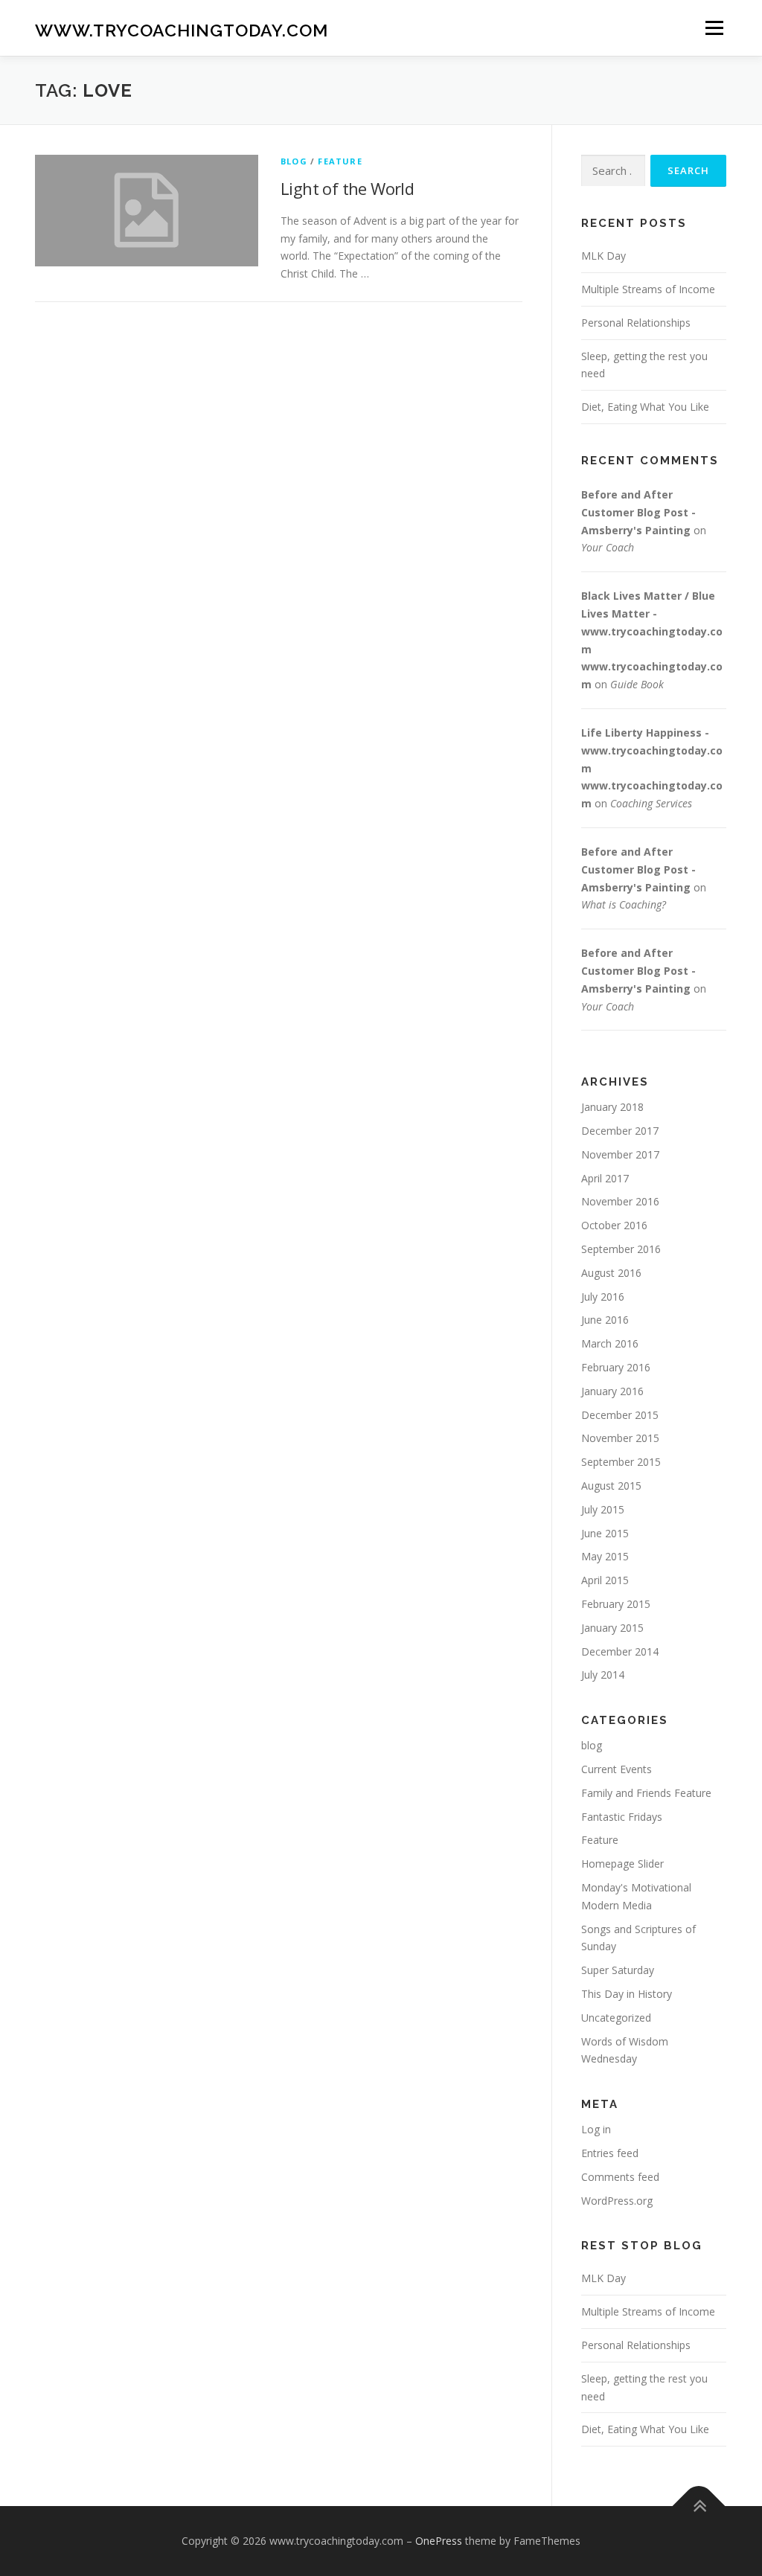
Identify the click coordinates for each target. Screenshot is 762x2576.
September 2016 (621, 1249)
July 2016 (603, 1297)
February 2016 (616, 1367)
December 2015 (620, 1415)
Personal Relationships (636, 323)
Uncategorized (616, 2018)
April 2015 (605, 1580)
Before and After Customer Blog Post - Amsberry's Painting (638, 512)
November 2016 (620, 1201)
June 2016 (605, 1320)
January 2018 (612, 1107)
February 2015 (616, 1604)
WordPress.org (617, 2201)
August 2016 (611, 1273)
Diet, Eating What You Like (645, 407)
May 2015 (605, 1556)
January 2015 (612, 1628)
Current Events (617, 1769)
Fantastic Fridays (622, 1817)
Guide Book (637, 684)
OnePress (439, 2541)
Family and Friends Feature (646, 1793)
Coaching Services (651, 803)
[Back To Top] (699, 2506)
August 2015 (611, 1486)
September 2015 (621, 1462)
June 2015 (605, 1533)
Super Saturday (618, 1970)
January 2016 (612, 1391)
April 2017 (605, 1178)
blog (294, 161)
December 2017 (620, 1131)
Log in (596, 2129)
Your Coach (608, 547)
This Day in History (627, 1994)
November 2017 (620, 1154)
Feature (340, 161)
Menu (714, 28)
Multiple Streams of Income (648, 289)
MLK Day (603, 256)
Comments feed (620, 2177)
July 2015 (603, 1509)
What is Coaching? (624, 904)
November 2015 (620, 1438)
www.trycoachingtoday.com (182, 30)
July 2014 (603, 1675)
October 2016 (614, 1225)
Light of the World (347, 188)
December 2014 (620, 1651)
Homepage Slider (622, 1864)
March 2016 (610, 1343)
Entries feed (610, 2153)
